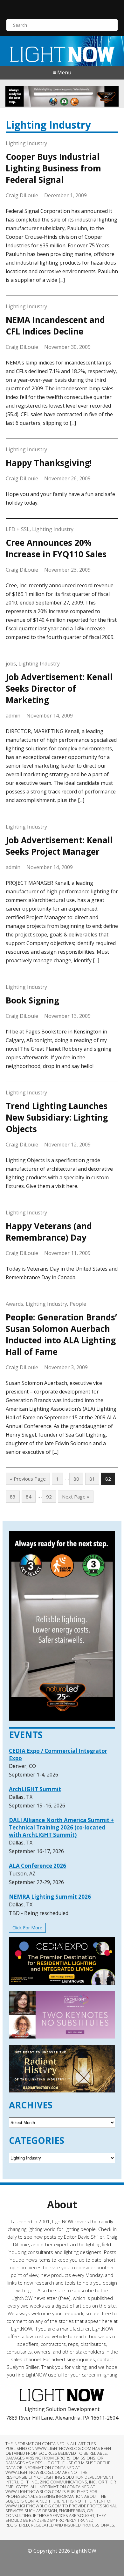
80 (76, 1479)
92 (49, 1497)
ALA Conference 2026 (38, 1866)
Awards (14, 1304)
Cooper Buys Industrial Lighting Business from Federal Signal (53, 168)
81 (92, 1479)
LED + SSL (18, 529)
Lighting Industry (26, 143)
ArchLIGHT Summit (35, 1789)
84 (29, 1497)
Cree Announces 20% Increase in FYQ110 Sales (56, 548)
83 (13, 1497)
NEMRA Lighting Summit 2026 (50, 1897)
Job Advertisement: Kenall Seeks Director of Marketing (59, 688)
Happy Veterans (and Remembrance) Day (49, 1232)
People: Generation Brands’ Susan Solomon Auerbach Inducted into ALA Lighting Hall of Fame (61, 1334)
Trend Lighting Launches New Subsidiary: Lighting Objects (57, 1117)
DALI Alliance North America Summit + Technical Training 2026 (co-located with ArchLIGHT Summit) (61, 1827)
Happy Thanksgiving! (49, 463)
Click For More (27, 1928)
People (78, 1304)
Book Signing (32, 1000)
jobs (11, 664)
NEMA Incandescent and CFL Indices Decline (55, 326)
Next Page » (76, 1497)
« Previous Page (28, 1479)
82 (108, 1479)
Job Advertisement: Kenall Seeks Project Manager (59, 846)
